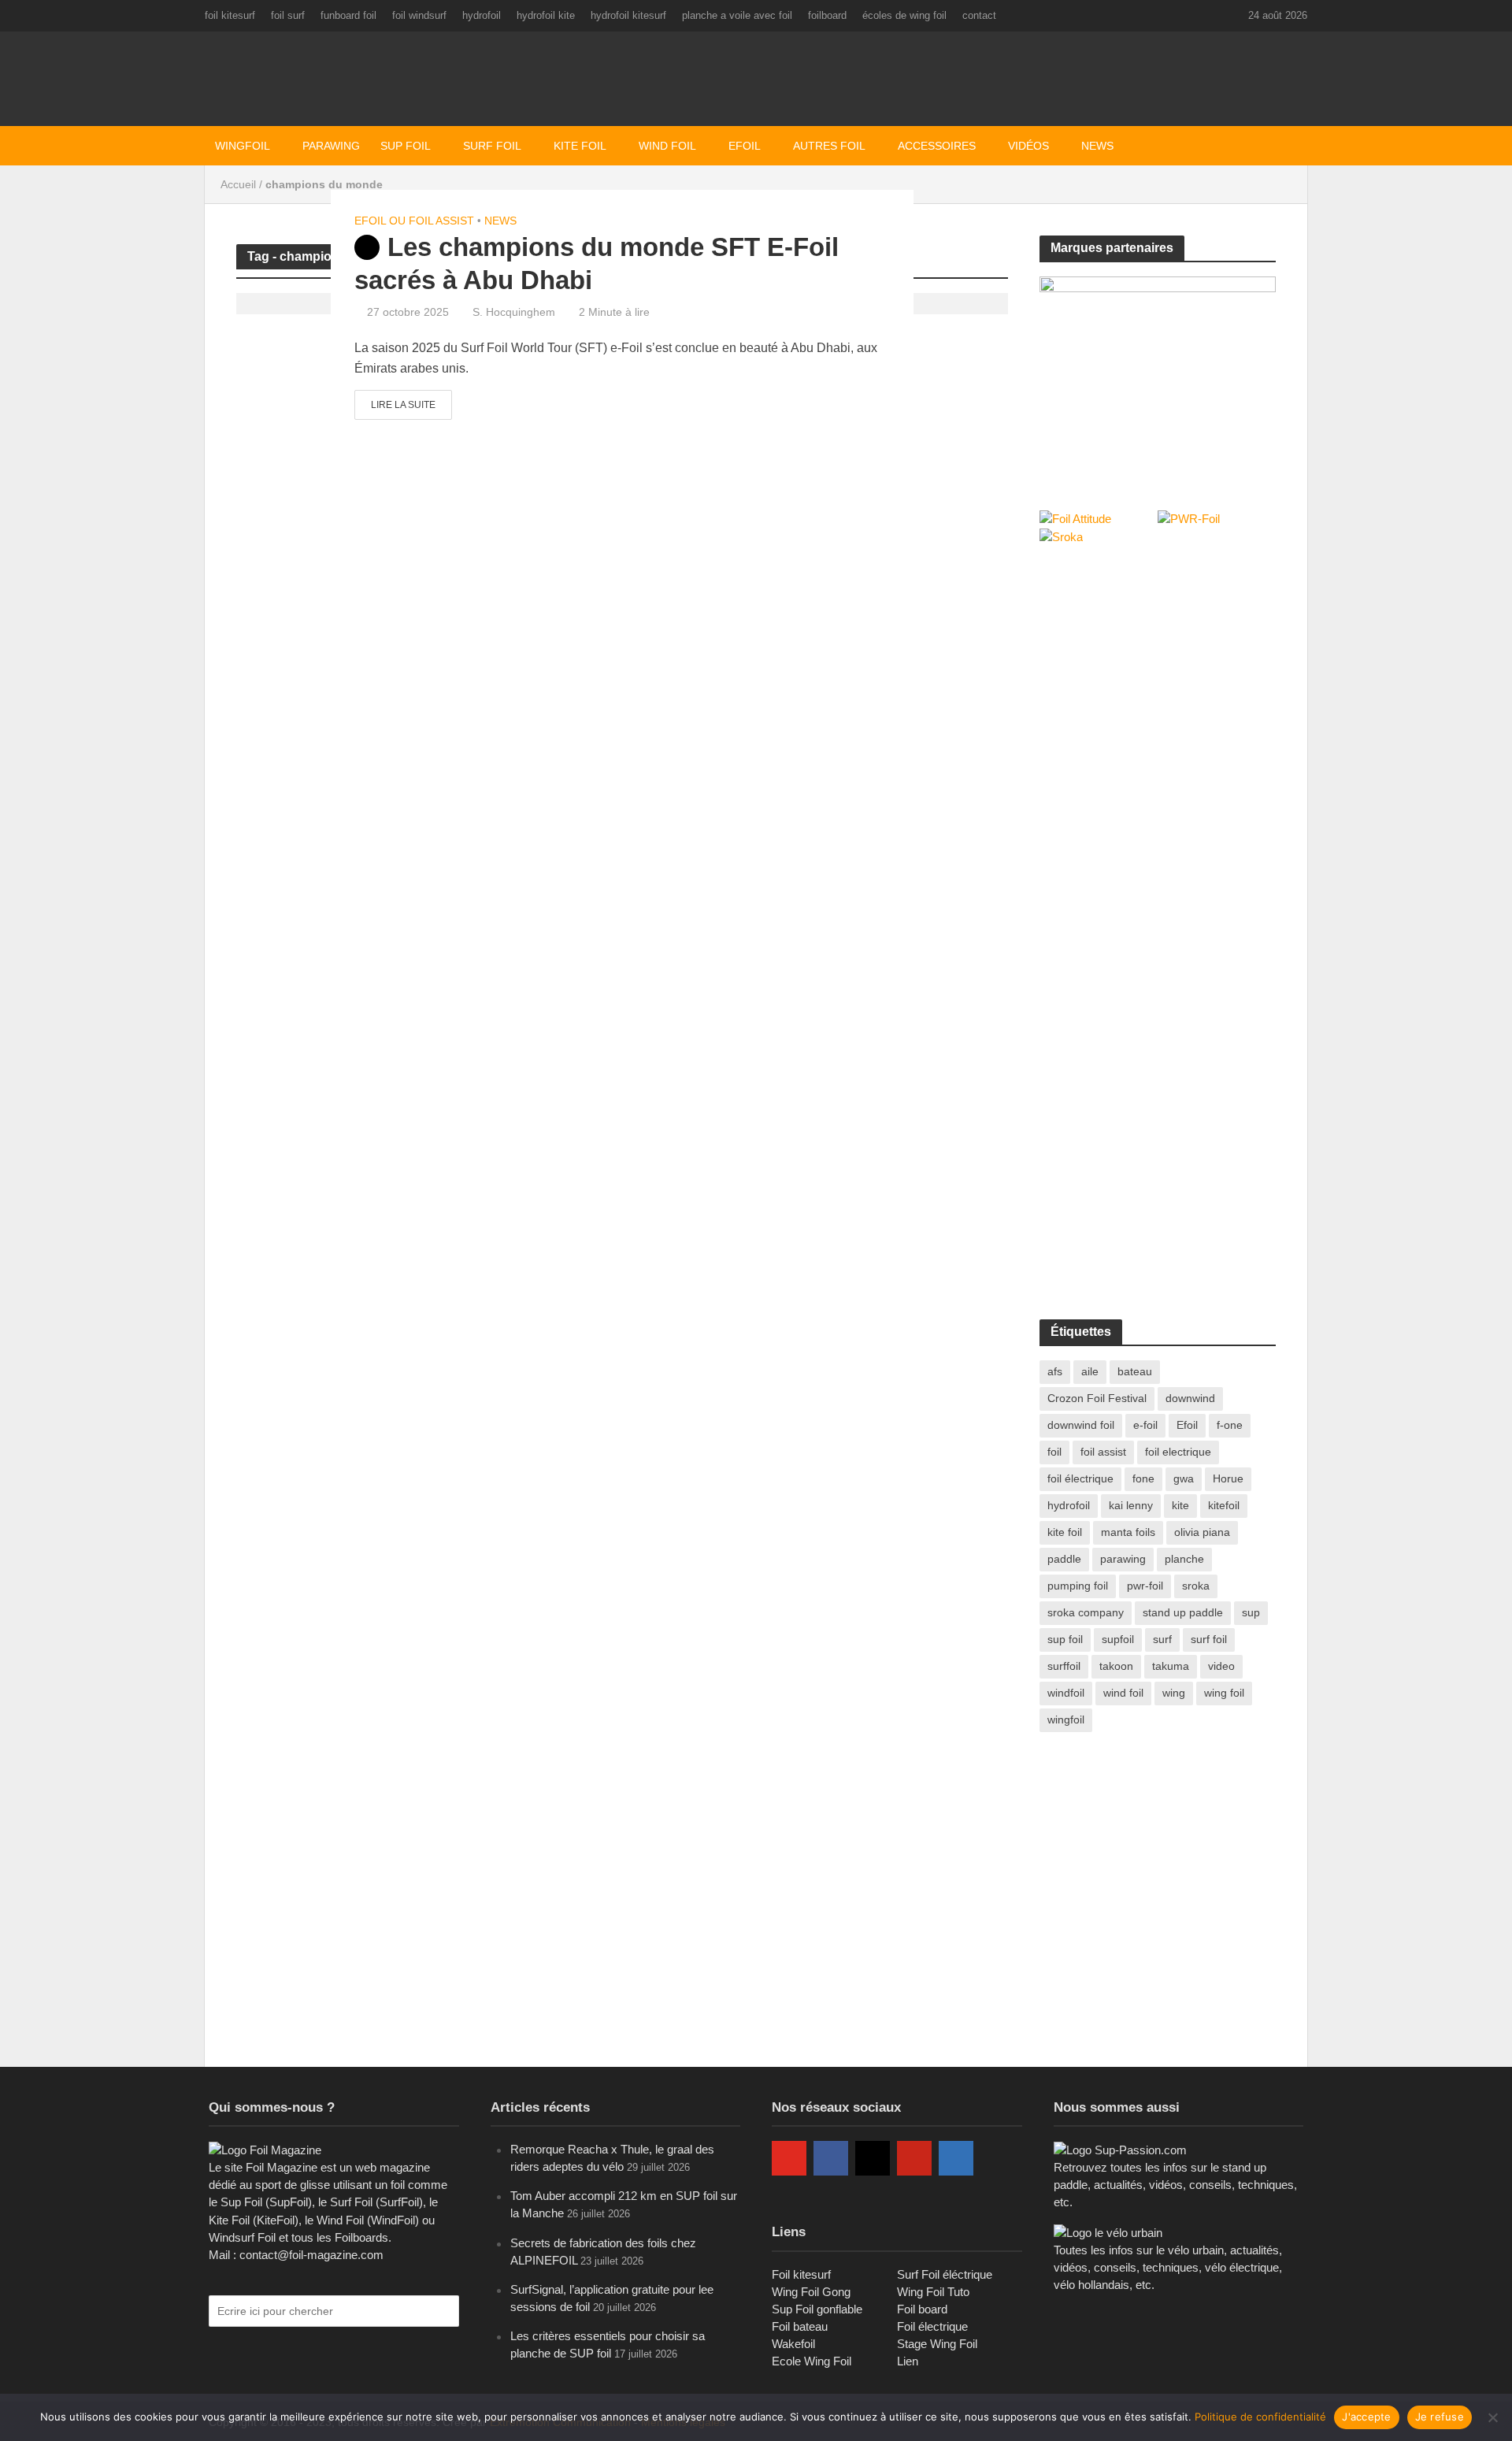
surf (1162, 1639)
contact (979, 15)
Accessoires (937, 146)
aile (1090, 1371)
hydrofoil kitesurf (628, 15)
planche (1184, 1559)
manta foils (1128, 1532)
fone (1143, 1478)
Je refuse (1440, 2417)
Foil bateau (800, 2326)
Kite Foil (580, 146)
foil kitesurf (230, 15)
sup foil (1065, 1639)
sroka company (1086, 1612)
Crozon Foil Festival (1097, 1398)
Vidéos (1028, 146)
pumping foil (1078, 1586)
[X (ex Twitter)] (998, 2158)
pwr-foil (1145, 1586)
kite (1180, 1505)
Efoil (745, 146)
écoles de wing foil (904, 15)
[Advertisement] (1158, 676)
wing (1174, 1693)
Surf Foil (492, 146)
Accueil (238, 184)
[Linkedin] (956, 2158)
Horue (1228, 1478)
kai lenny (1131, 1505)
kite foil (1065, 1532)
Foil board (922, 2309)
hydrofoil (482, 15)
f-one (1230, 1425)
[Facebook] (831, 2158)
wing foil (1224, 1693)
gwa (1184, 1478)
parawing (1123, 1559)
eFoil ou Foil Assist (414, 221)
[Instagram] (873, 2158)
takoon (1116, 1666)
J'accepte (1366, 2417)
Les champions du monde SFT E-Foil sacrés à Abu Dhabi (597, 263)
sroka (1196, 1586)
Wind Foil (667, 146)
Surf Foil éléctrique (945, 2274)
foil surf (288, 15)
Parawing (331, 146)
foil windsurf (419, 15)
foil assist (1103, 1452)
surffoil (1064, 1666)
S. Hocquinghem (514, 312)
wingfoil (1066, 1719)
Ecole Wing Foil (812, 2361)
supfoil (1118, 1639)
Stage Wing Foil (937, 2344)
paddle (1064, 1559)
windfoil (1066, 1693)
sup (1251, 1612)
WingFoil (243, 146)
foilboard (827, 15)
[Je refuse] (1492, 2417)
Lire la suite (403, 405)
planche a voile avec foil (737, 15)
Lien (908, 2361)
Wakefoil (793, 2344)
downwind (1190, 1398)
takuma (1171, 1666)
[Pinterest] (914, 2158)
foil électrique (1080, 1478)
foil (1054, 1452)
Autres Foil (829, 146)
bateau (1135, 1371)
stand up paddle (1183, 1612)
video (1221, 1666)
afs (1055, 1371)
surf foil (1209, 1639)
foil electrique (1178, 1452)
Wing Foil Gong (811, 2292)
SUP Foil (406, 146)
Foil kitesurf (801, 2274)
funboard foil (348, 15)
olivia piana (1202, 1532)
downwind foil (1081, 1425)
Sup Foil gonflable (817, 2309)
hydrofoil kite (546, 15)
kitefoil (1224, 1505)
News (1097, 146)
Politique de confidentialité (1260, 2417)
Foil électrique (932, 2326)
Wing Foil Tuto (933, 2292)
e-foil (1145, 1425)
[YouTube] (789, 2158)
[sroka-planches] (1158, 376)
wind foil (1123, 1693)
